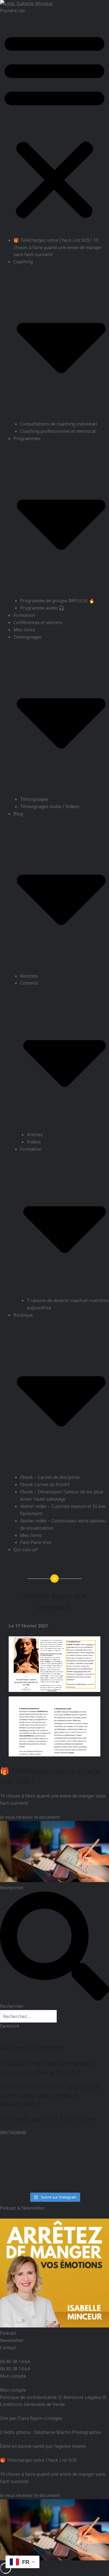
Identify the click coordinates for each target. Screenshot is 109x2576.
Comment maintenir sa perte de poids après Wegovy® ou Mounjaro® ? (51, 2095)
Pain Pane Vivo (36, 1542)
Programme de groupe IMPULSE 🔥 (57, 601)
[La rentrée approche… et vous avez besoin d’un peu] (54, 2156)
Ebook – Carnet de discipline (50, 1477)
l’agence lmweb (70, 2446)
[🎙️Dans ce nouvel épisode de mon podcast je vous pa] (17, 2178)
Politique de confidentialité (28, 2397)
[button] (54, 126)
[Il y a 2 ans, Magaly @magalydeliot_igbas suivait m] (92, 2156)
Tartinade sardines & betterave (48, 2119)
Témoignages (34, 799)
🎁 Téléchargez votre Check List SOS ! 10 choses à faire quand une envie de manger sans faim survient (58, 247)
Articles (35, 1135)
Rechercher (12, 1888)
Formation (24, 615)
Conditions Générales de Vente (32, 2404)
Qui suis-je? (26, 1550)
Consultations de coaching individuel (59, 424)
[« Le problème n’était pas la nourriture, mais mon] (17, 2156)
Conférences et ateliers (38, 622)
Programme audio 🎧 (42, 608)
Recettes (29, 976)
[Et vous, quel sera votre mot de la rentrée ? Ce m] (54, 2178)
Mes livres (24, 630)
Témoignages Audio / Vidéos (50, 806)
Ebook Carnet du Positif (45, 1484)
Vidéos (34, 1142)
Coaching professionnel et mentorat (58, 431)
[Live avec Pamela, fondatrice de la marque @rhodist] (92, 2178)
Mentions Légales (82, 2397)
